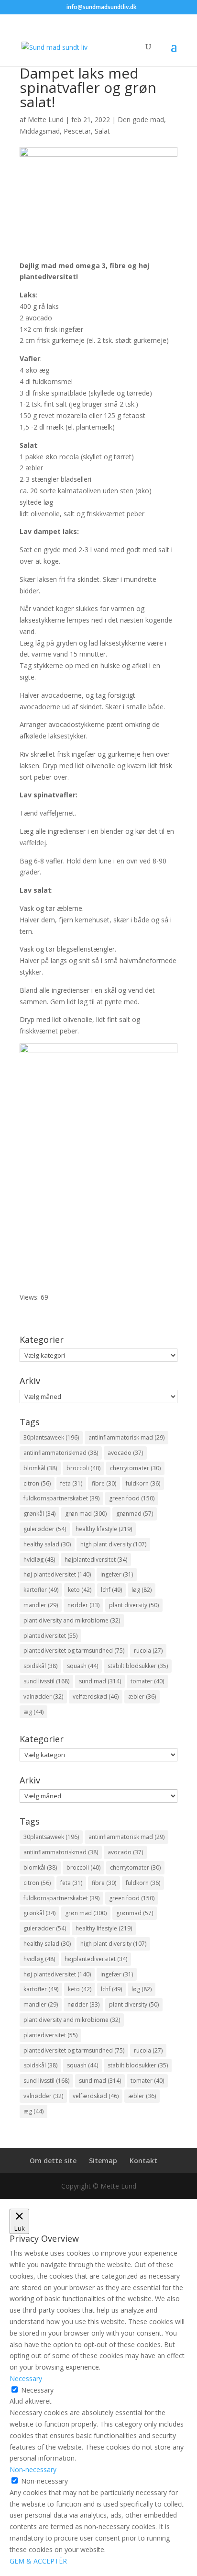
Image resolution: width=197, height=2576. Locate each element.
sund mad (100, 1681)
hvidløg (39, 1560)
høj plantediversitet (57, 1574)
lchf (111, 1590)
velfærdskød (96, 1697)
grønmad (135, 1514)
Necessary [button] (26, 2378)
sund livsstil (46, 1681)
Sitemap (103, 2161)
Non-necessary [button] (33, 2469)
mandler (41, 1605)
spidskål (40, 1666)
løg (142, 1590)
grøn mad (86, 1514)
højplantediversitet (96, 1560)
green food (132, 1498)
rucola (148, 1651)
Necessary (37, 2390)
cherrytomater (135, 1468)
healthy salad (47, 1544)
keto (80, 1590)
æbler (142, 1697)
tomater (147, 1681)
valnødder (43, 1697)
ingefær (117, 1574)
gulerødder (45, 1529)
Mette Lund (46, 119)
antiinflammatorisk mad (126, 1437)
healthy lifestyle (104, 1529)
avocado (125, 1453)
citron (37, 1483)
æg (33, 1712)
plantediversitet (50, 1636)
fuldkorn (143, 1483)
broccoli (83, 1468)
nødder (83, 1605)
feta (71, 1483)
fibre (104, 1483)
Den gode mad (141, 119)
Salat (102, 131)
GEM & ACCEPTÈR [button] (38, 2561)
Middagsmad (40, 131)
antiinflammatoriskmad (61, 1453)
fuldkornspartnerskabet (61, 1498)
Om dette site (53, 2161)
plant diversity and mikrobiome (72, 1620)
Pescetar (77, 131)
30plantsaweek (51, 1437)
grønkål (39, 1514)
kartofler (41, 1590)
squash (82, 1666)
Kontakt (143, 2161)
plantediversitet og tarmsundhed (74, 1651)
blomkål (40, 1468)
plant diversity (134, 1605)
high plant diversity (113, 1544)
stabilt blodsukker (138, 1666)
